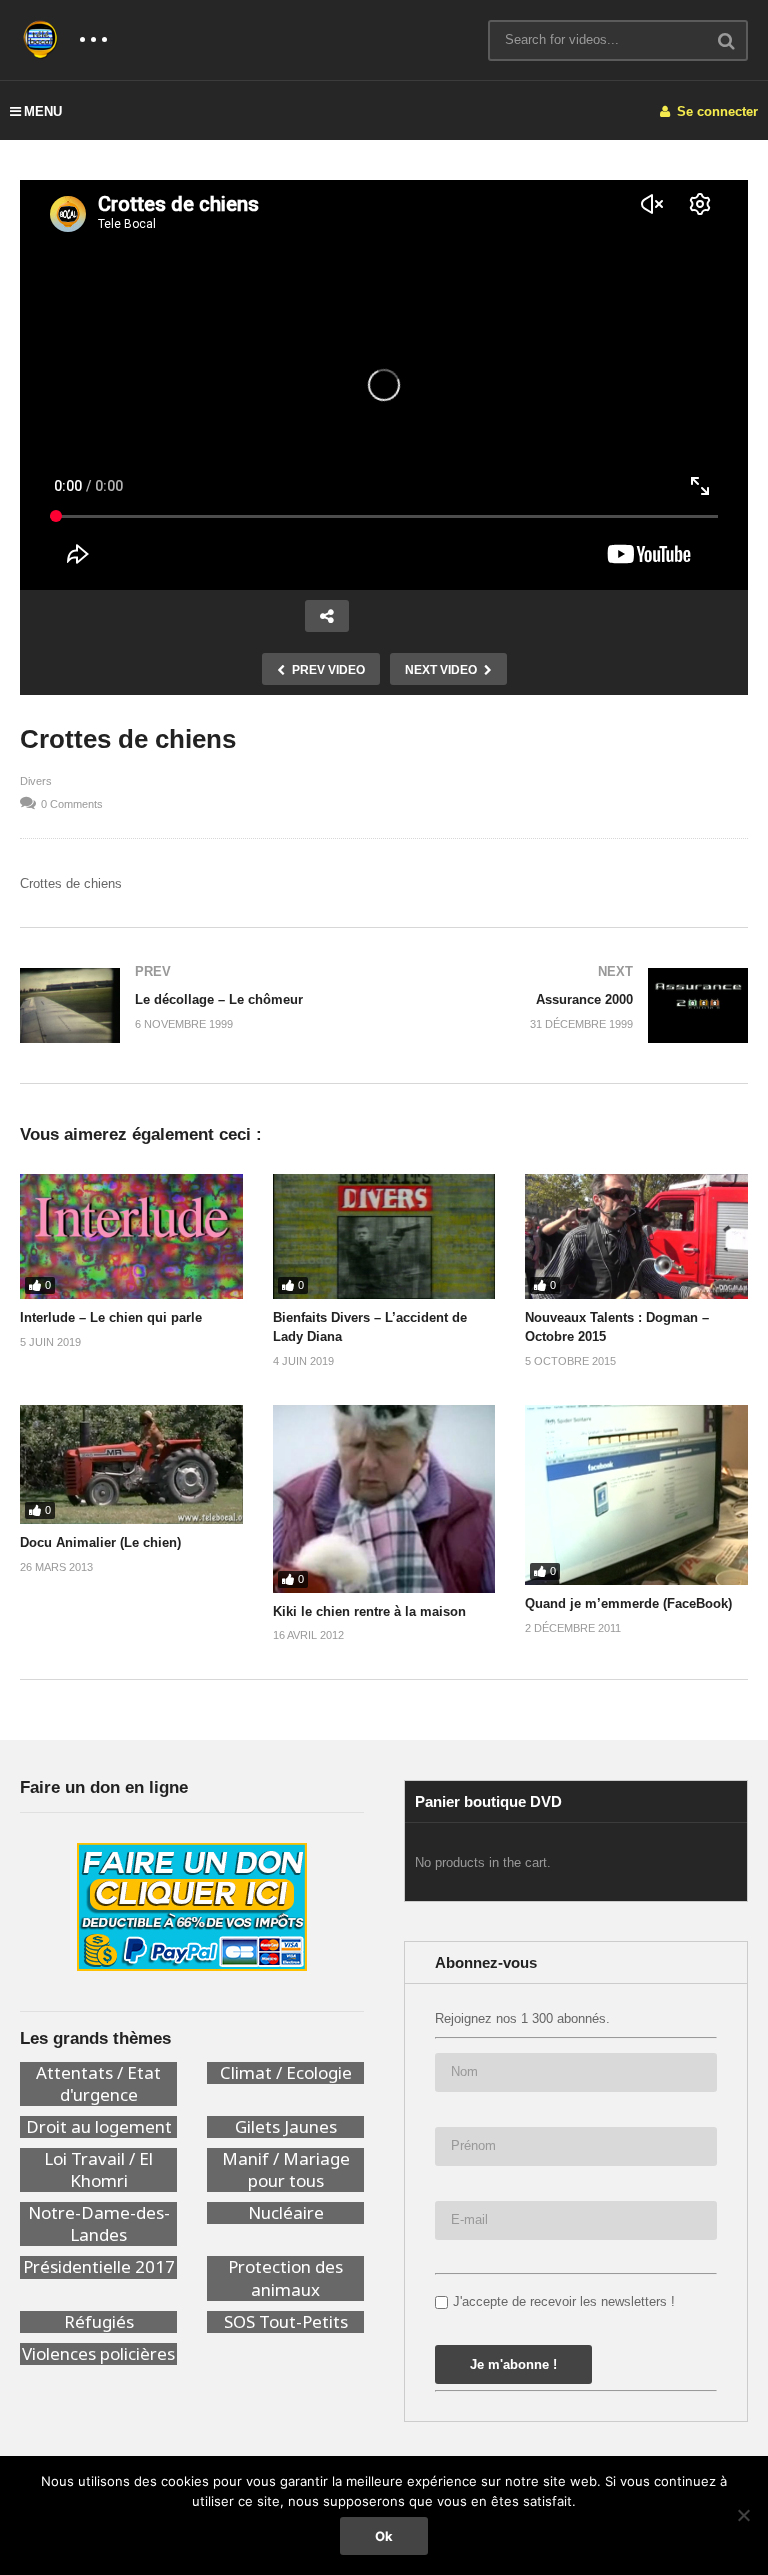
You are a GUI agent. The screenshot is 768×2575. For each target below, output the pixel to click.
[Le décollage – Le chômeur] (192, 1005)
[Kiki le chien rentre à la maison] (384, 1499)
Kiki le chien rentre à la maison (369, 1611)
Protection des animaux (285, 2278)
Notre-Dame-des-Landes (99, 2224)
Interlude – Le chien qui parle (111, 1317)
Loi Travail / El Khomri (98, 2170)
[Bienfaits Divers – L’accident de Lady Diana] (384, 1236)
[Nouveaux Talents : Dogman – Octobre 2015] (636, 1236)
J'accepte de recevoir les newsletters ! (564, 2301)
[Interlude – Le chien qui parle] (131, 1236)
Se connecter (715, 111)
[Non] (743, 2515)
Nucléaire (286, 2213)
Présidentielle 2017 (99, 2267)
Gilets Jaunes (286, 2127)
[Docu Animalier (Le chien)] (131, 1464)
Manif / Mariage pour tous (286, 2170)
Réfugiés (99, 2322)
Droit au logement (99, 2127)
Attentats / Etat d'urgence (98, 2084)
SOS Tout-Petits (286, 2322)
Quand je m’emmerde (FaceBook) (628, 1603)
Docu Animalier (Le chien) (100, 1542)
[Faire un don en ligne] (192, 1907)
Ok (384, 2536)
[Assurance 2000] (576, 1005)
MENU (43, 111)
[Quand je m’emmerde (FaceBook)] (636, 1495)
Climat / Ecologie (286, 2073)
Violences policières (98, 2354)
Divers (36, 781)
